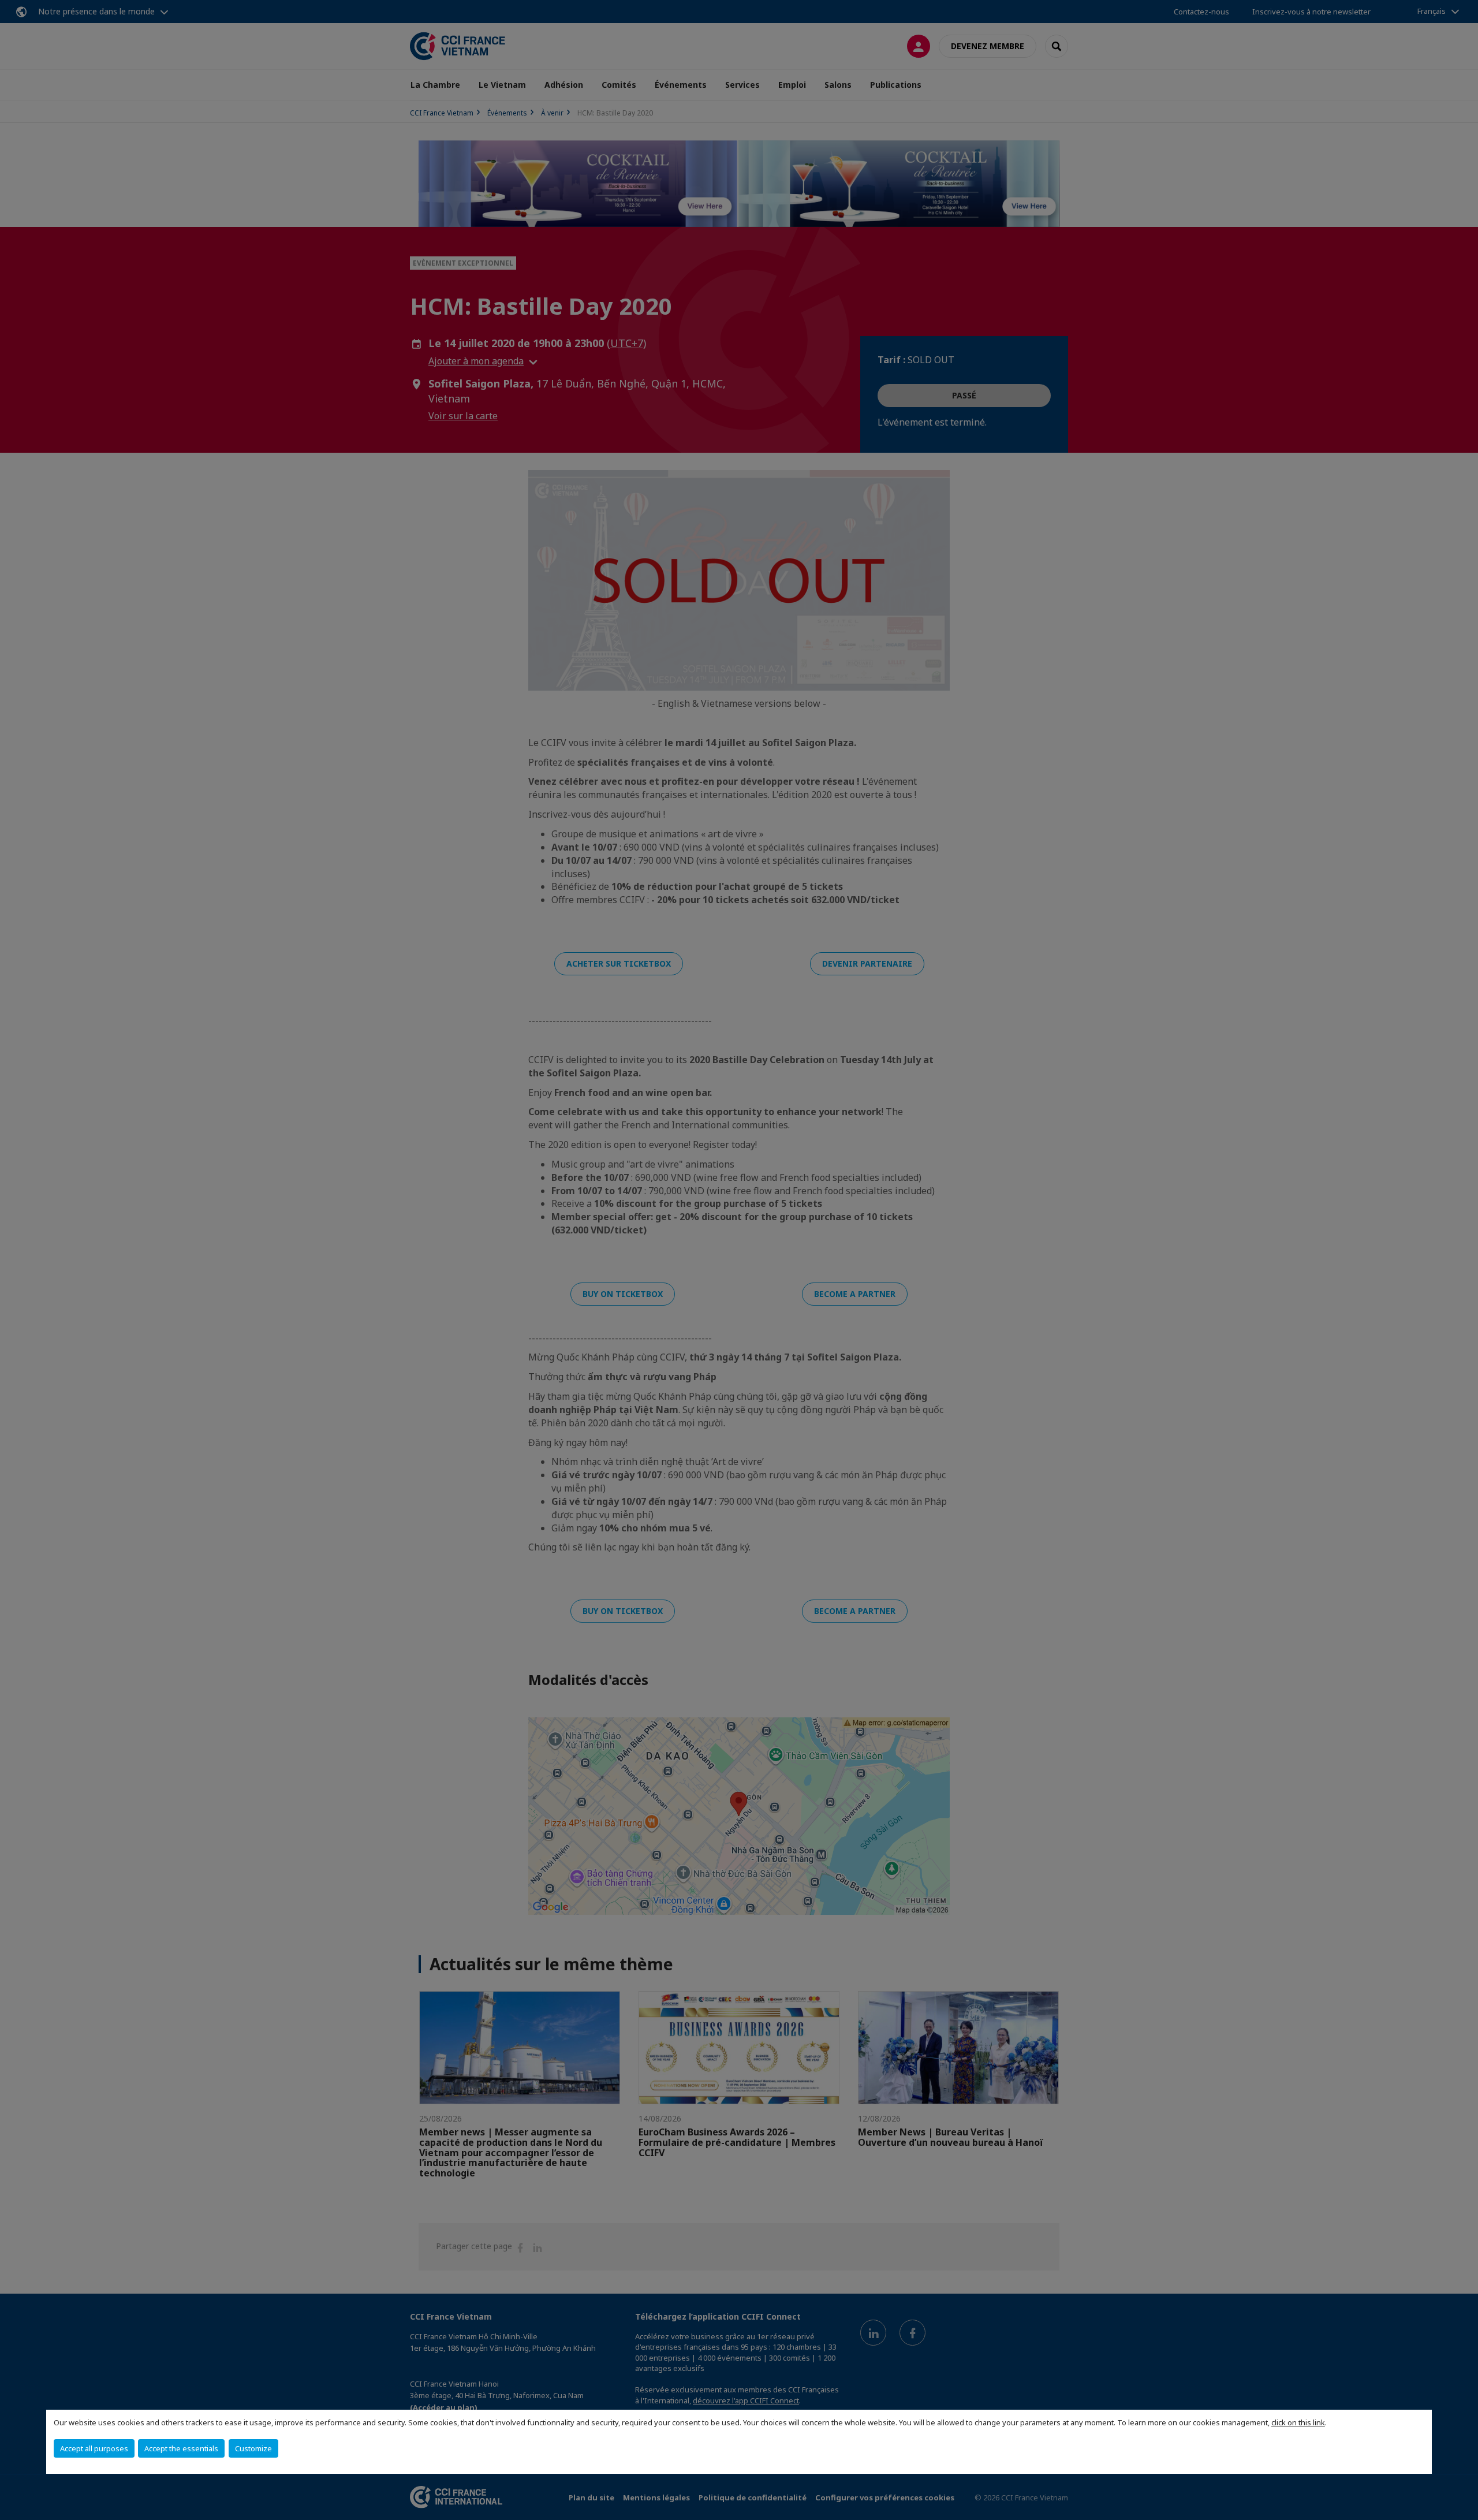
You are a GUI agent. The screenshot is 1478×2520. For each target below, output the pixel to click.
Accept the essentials (181, 2448)
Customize (253, 2448)
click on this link (1298, 2422)
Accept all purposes (94, 2448)
